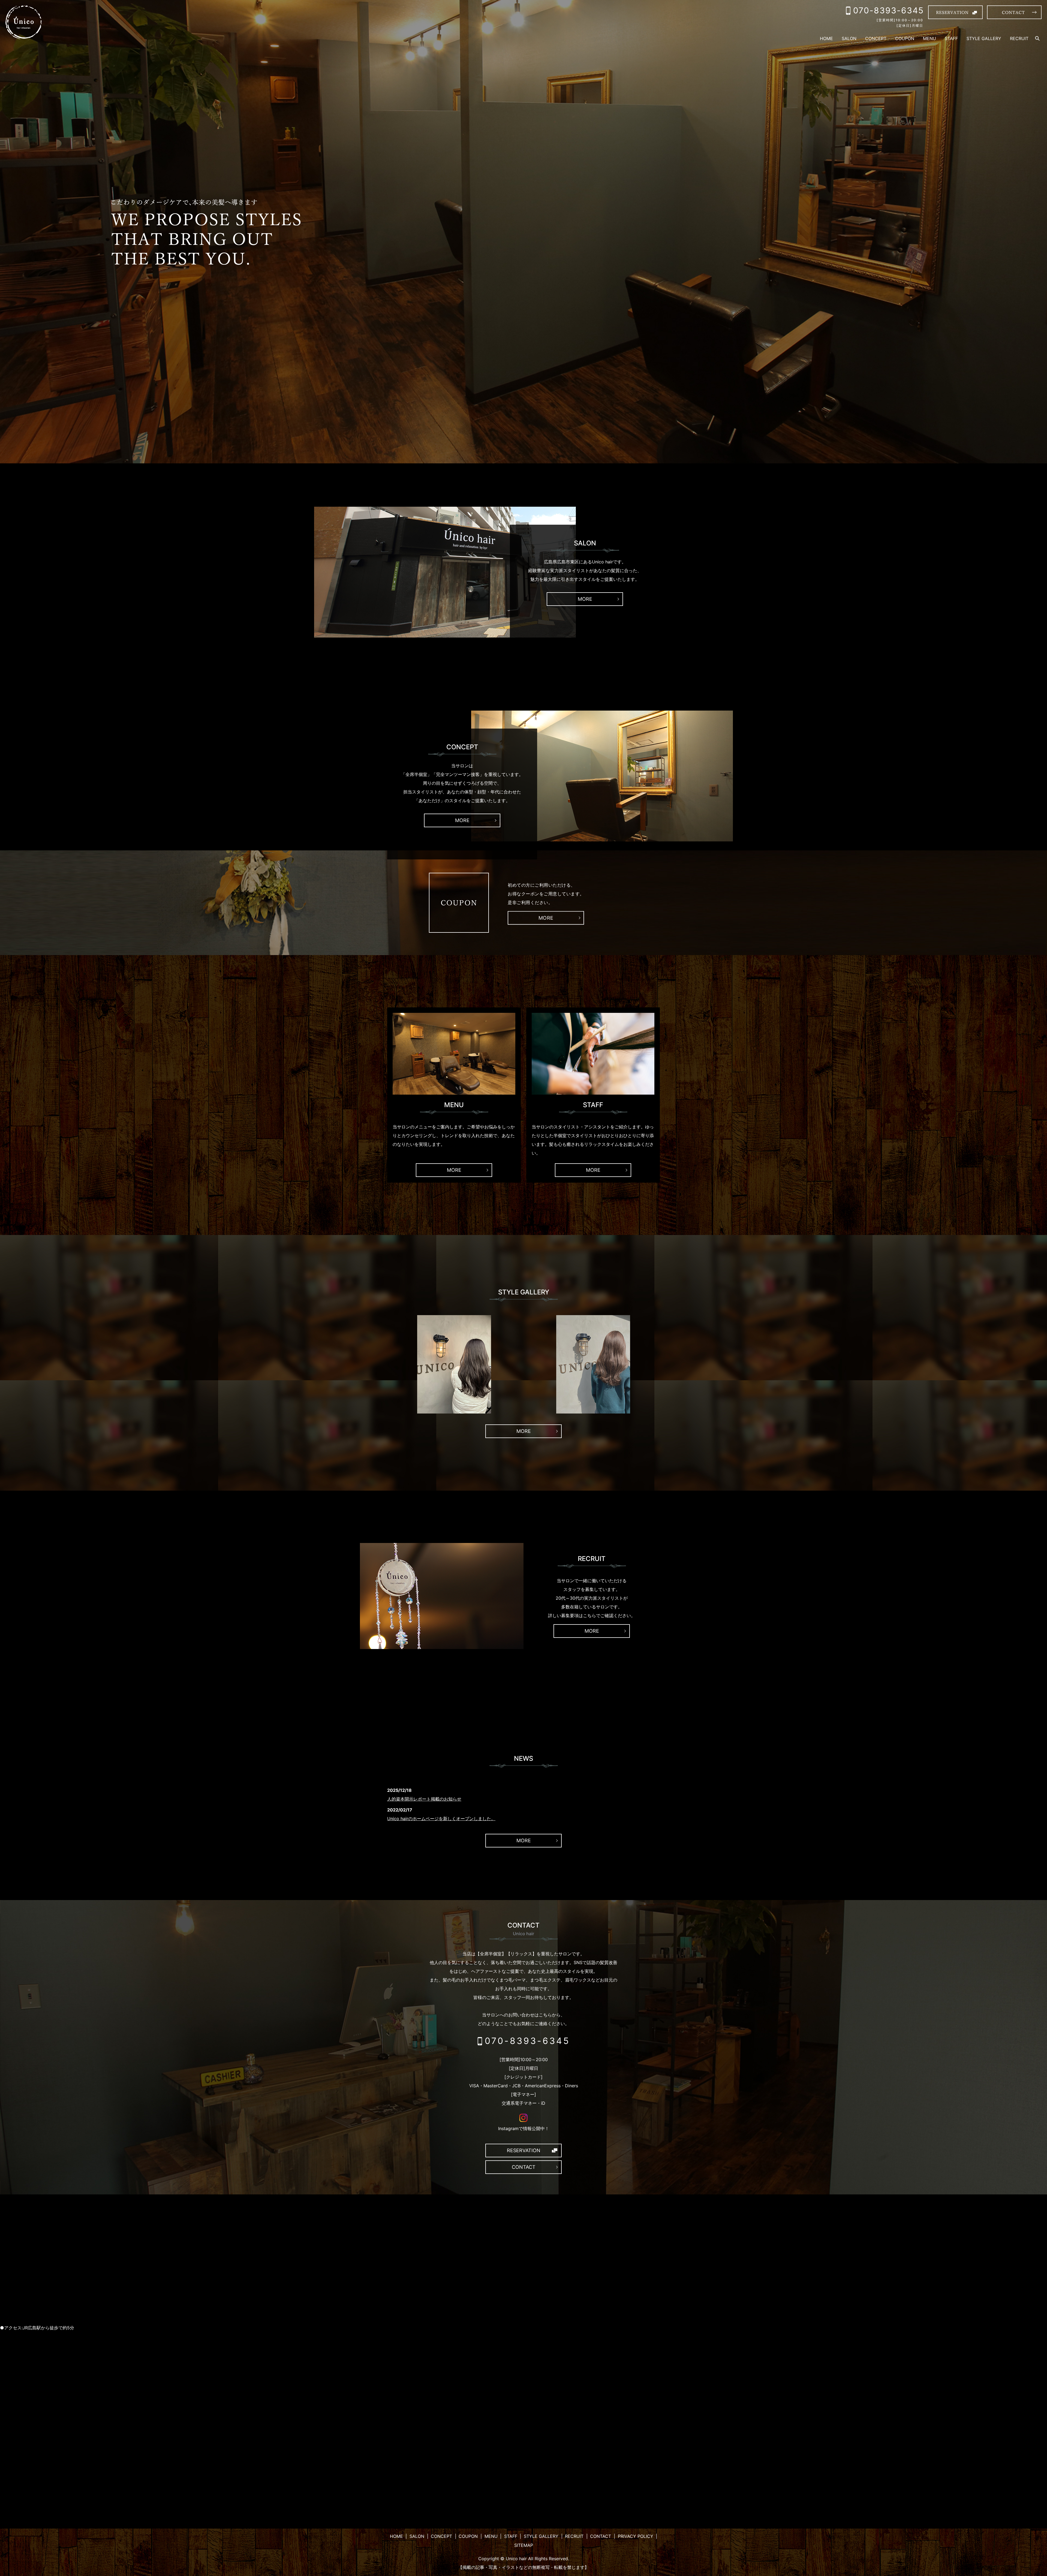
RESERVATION (524, 2150)
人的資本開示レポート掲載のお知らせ (424, 1799)
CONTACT (524, 2167)
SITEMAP (524, 2545)
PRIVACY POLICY (636, 2536)
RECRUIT (1019, 38)
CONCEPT (876, 38)
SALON (849, 38)
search (1037, 39)
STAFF (951, 38)
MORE (585, 599)
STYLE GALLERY (984, 38)
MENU (929, 38)
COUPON (905, 38)
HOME (826, 38)
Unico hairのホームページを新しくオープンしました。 (441, 1819)
